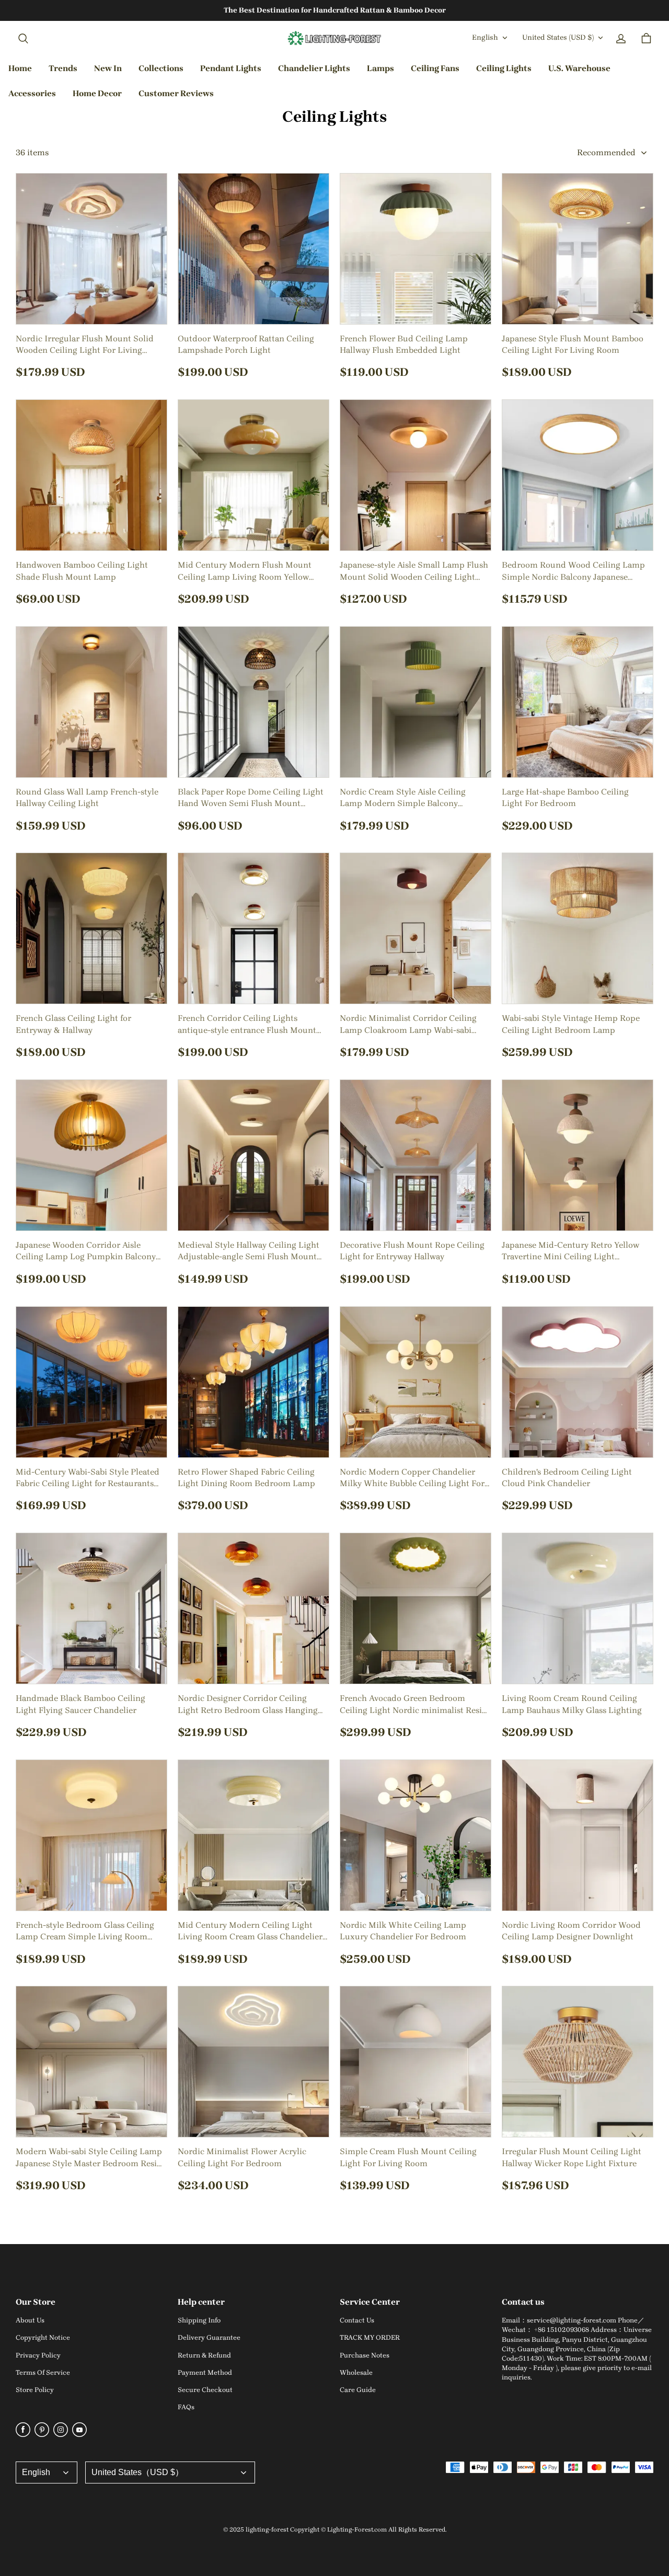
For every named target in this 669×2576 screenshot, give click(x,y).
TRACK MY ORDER (370, 2337)
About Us (30, 2320)
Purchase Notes (365, 2355)
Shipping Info (199, 2320)
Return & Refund (204, 2355)
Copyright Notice (43, 2337)
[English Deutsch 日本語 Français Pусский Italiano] (47, 2472)
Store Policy (35, 2390)
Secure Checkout (205, 2390)
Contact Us (357, 2320)
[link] (161, 69)
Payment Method (205, 2372)
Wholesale (356, 2372)
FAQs (186, 2407)
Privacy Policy (38, 2355)
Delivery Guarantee (209, 2337)
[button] (23, 39)
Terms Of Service (43, 2372)
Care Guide (358, 2390)
